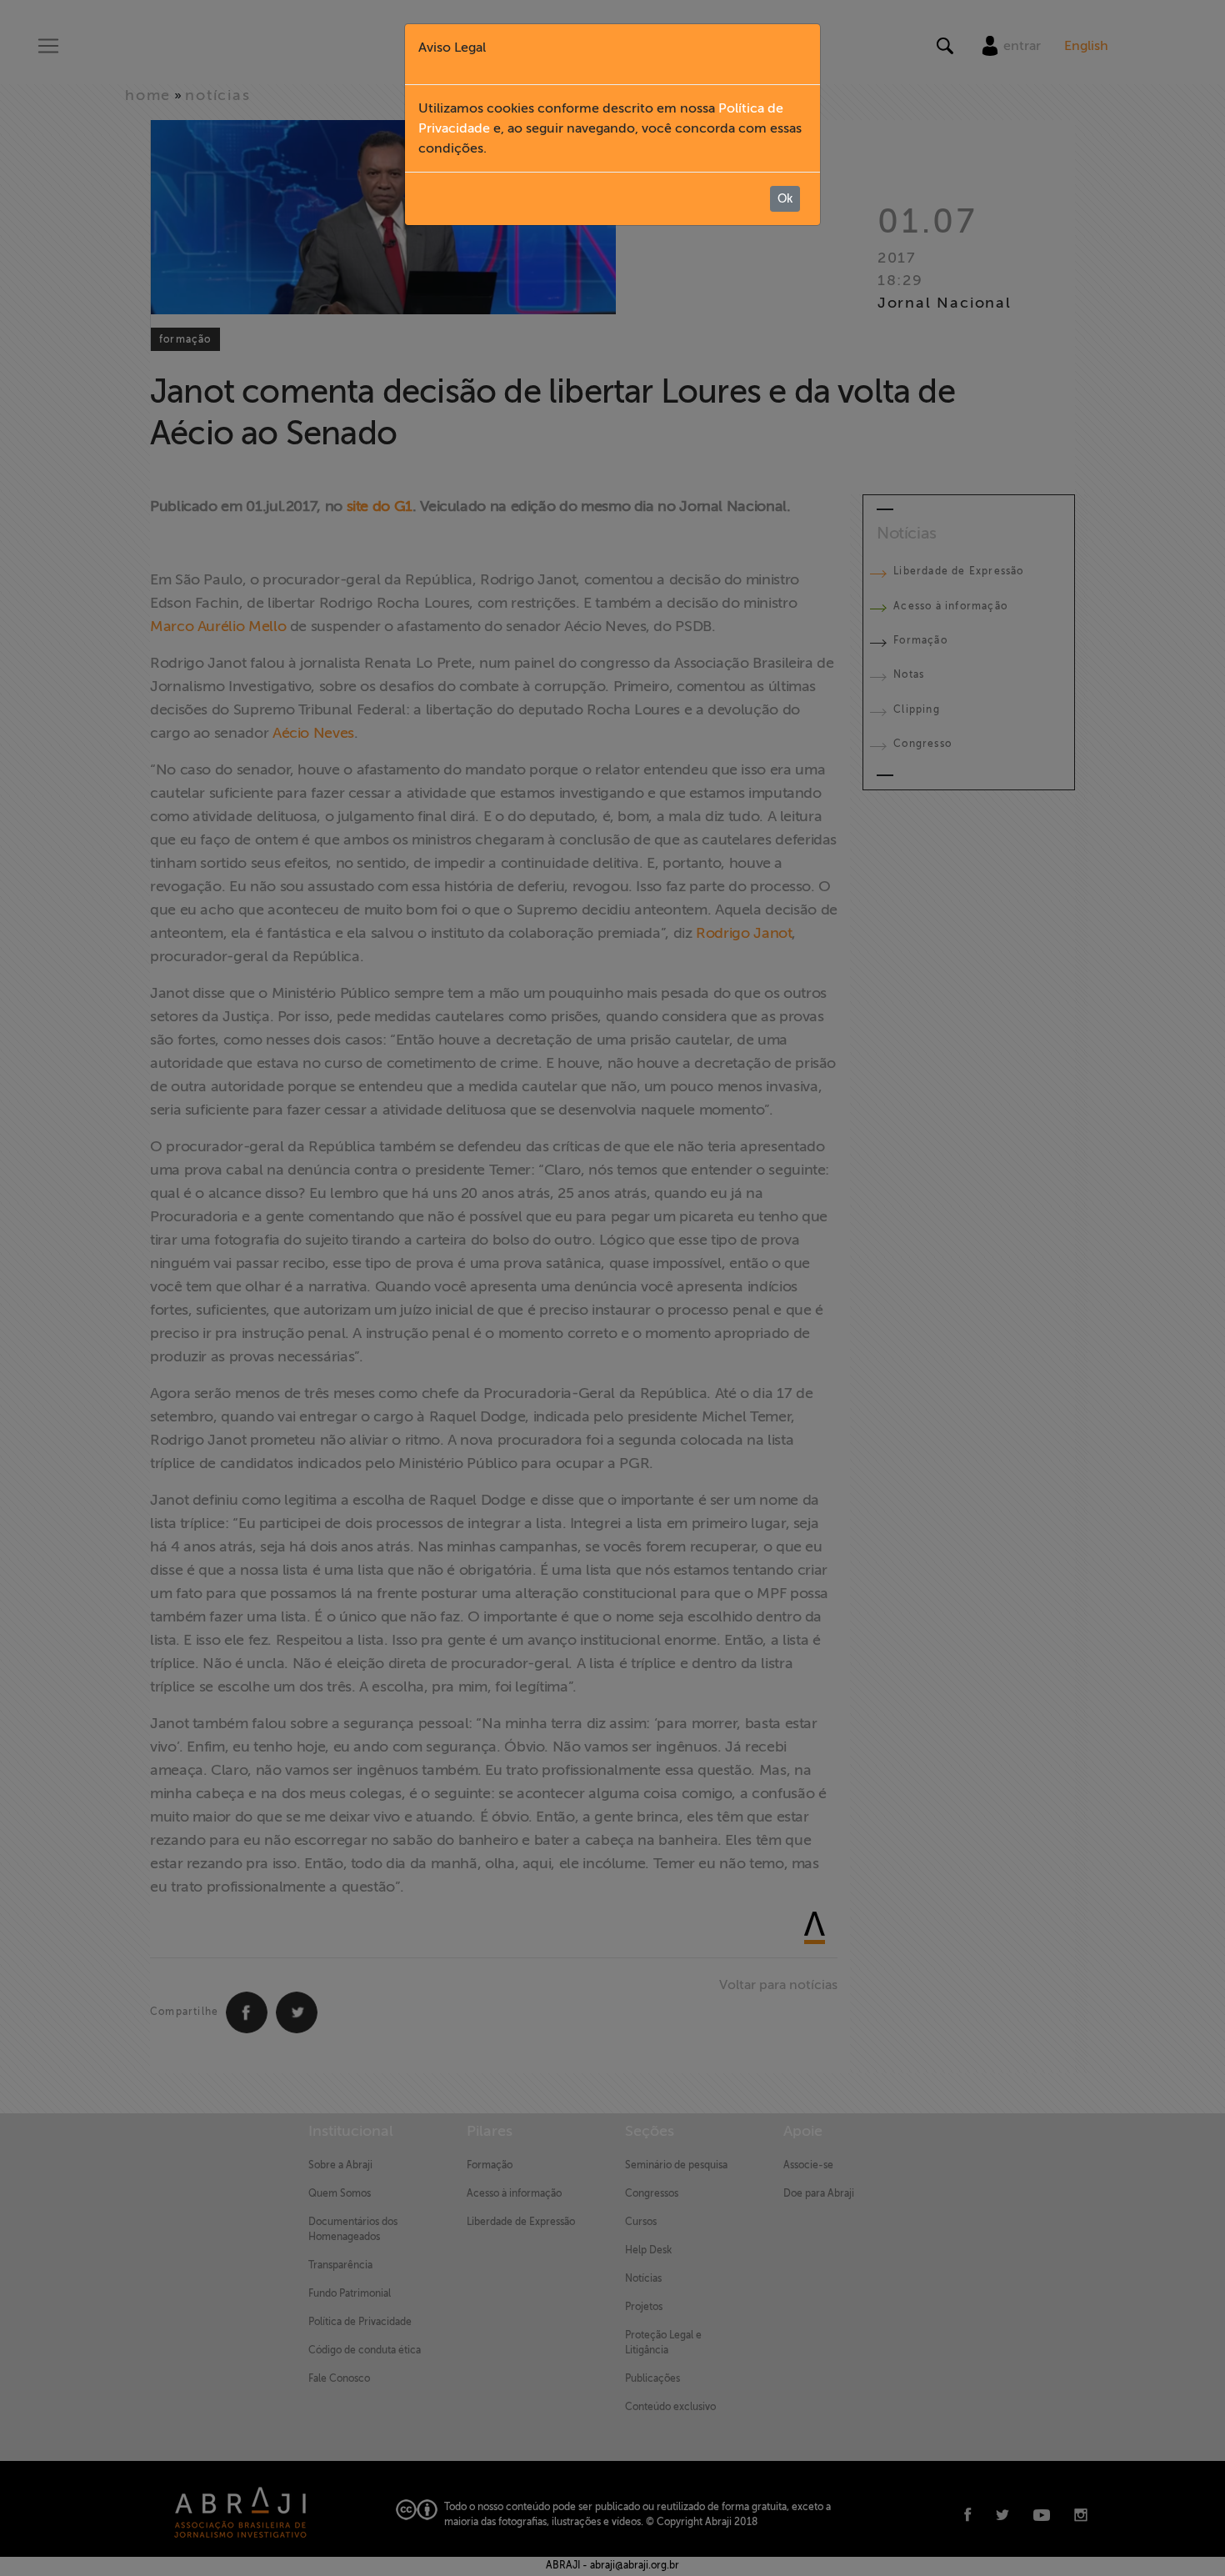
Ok (785, 199)
